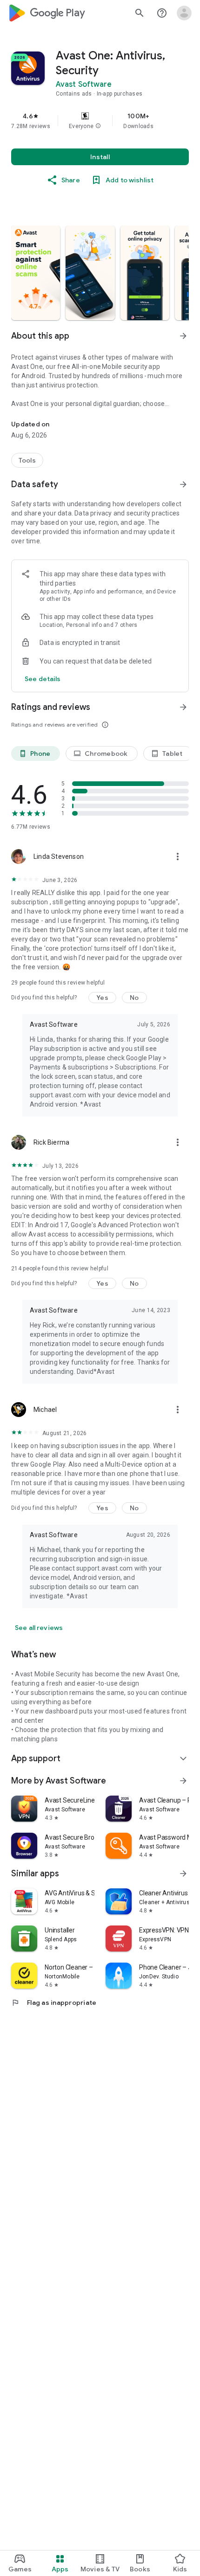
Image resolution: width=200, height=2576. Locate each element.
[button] (98, 126)
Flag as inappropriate (54, 2003)
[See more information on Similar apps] (183, 1874)
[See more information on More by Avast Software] (183, 1781)
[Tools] (27, 460)
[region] (100, 121)
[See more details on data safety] (43, 679)
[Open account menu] (184, 13)
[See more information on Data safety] (183, 484)
